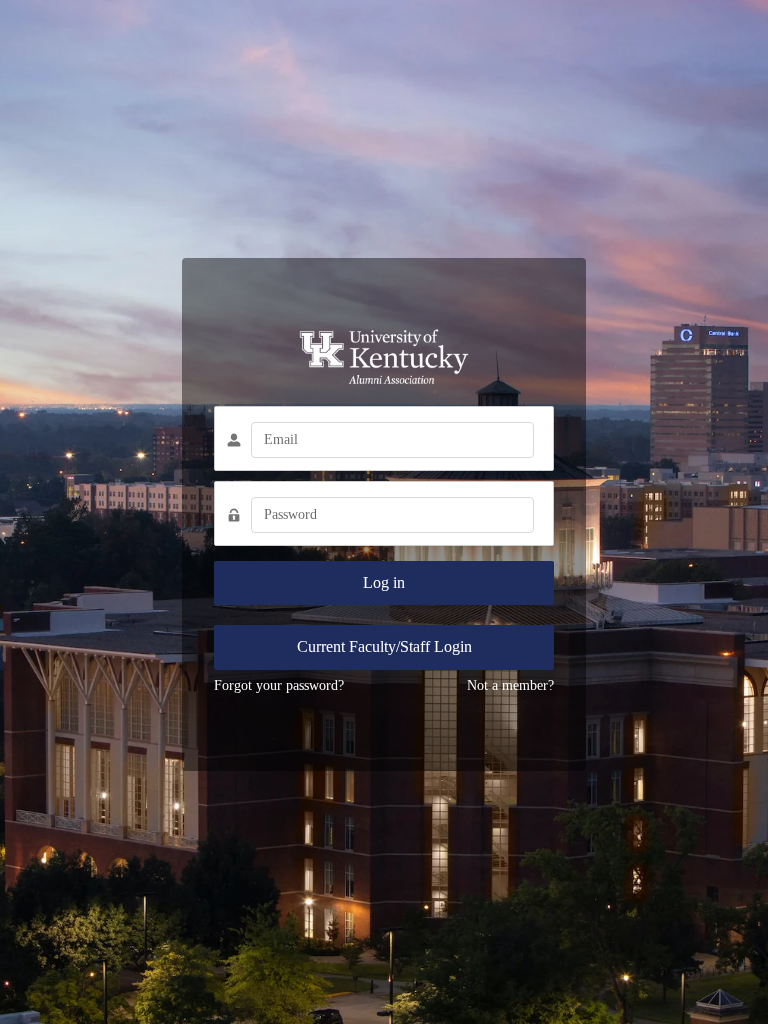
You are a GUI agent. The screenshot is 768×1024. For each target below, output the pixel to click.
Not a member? (510, 685)
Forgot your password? (279, 685)
